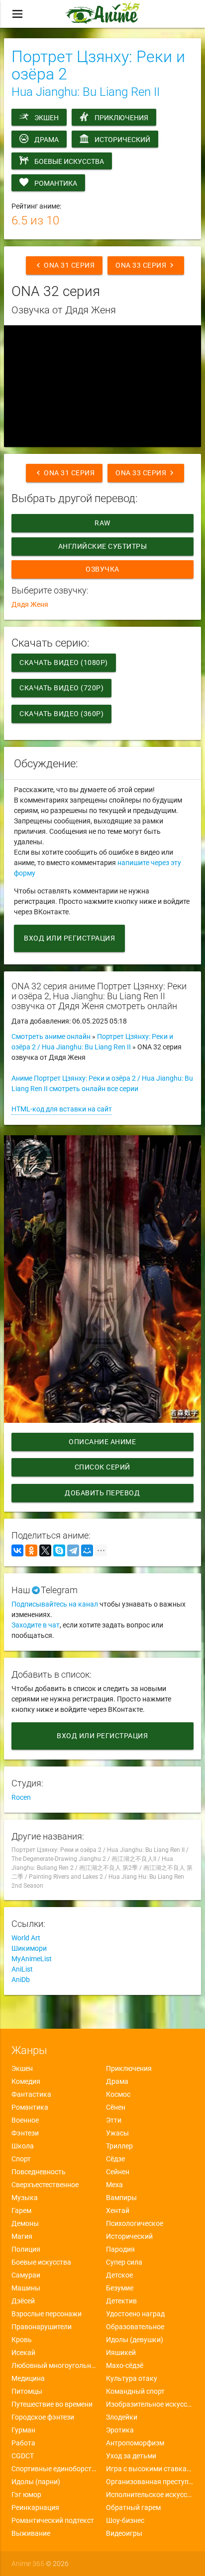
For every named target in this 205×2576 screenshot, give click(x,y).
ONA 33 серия (146, 265)
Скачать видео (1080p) (64, 662)
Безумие (120, 2288)
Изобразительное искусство (150, 2404)
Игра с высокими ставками (150, 2469)
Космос (118, 2094)
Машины (26, 2288)
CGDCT (23, 2456)
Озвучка (102, 569)
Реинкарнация (35, 2507)
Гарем (21, 2210)
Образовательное (135, 2327)
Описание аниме (102, 1442)
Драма (47, 140)
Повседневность (39, 2172)
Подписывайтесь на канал (55, 1604)
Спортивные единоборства (55, 2469)
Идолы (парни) (36, 2482)
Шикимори (29, 1948)
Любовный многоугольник (55, 2365)
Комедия (26, 2081)
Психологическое (135, 2223)
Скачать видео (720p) (61, 688)
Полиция (26, 2249)
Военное (25, 2120)
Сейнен (118, 2172)
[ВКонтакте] (17, 1550)
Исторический (122, 140)
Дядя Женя (30, 604)
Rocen (21, 1797)
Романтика (56, 183)
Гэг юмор (26, 2495)
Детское (119, 2275)
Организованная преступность (150, 2482)
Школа (23, 2146)
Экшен (47, 118)
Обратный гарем (133, 2507)
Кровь (22, 2340)
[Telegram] (73, 1550)
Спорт (21, 2159)
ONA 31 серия (64, 265)
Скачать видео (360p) (61, 714)
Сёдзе (115, 2159)
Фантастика (31, 2094)
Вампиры (121, 2198)
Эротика (120, 2430)
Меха (114, 2185)
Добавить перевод (102, 1493)
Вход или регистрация (69, 938)
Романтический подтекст (53, 2520)
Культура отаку (132, 2378)
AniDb (21, 1980)
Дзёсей (23, 2301)
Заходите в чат (36, 1625)
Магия (22, 2236)
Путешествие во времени (52, 2404)
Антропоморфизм (135, 2443)
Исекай (23, 2353)
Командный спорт (135, 2391)
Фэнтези (25, 2133)
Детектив (121, 2301)
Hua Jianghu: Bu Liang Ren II (86, 92)
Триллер (119, 2146)
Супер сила (124, 2262)
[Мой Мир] (87, 1550)
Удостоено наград (135, 2314)
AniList (22, 1969)
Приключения (121, 118)
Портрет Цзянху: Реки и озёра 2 (98, 65)
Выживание (31, 2533)
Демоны (25, 2223)
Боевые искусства (69, 161)
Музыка (25, 2198)
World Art (26, 1938)
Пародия (120, 2249)
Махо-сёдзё (125, 2365)
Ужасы (117, 2133)
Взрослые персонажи (47, 2314)
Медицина (28, 2378)
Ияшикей (121, 2353)
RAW (102, 523)
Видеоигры (124, 2533)
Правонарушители (42, 2327)
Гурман (23, 2430)
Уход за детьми (131, 2456)
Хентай (118, 2210)
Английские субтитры (103, 546)
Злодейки (122, 2417)
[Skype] (59, 1550)
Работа (23, 2443)
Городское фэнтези (43, 2417)
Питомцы (27, 2391)
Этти (114, 2120)
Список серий (102, 1467)
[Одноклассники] (31, 1550)
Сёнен (116, 2107)
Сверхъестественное (45, 2185)
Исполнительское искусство (150, 2495)
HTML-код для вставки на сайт (62, 1109)
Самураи (26, 2275)
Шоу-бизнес (125, 2520)
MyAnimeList (32, 1959)
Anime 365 (28, 2564)
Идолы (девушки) (135, 2340)
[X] (45, 1550)
